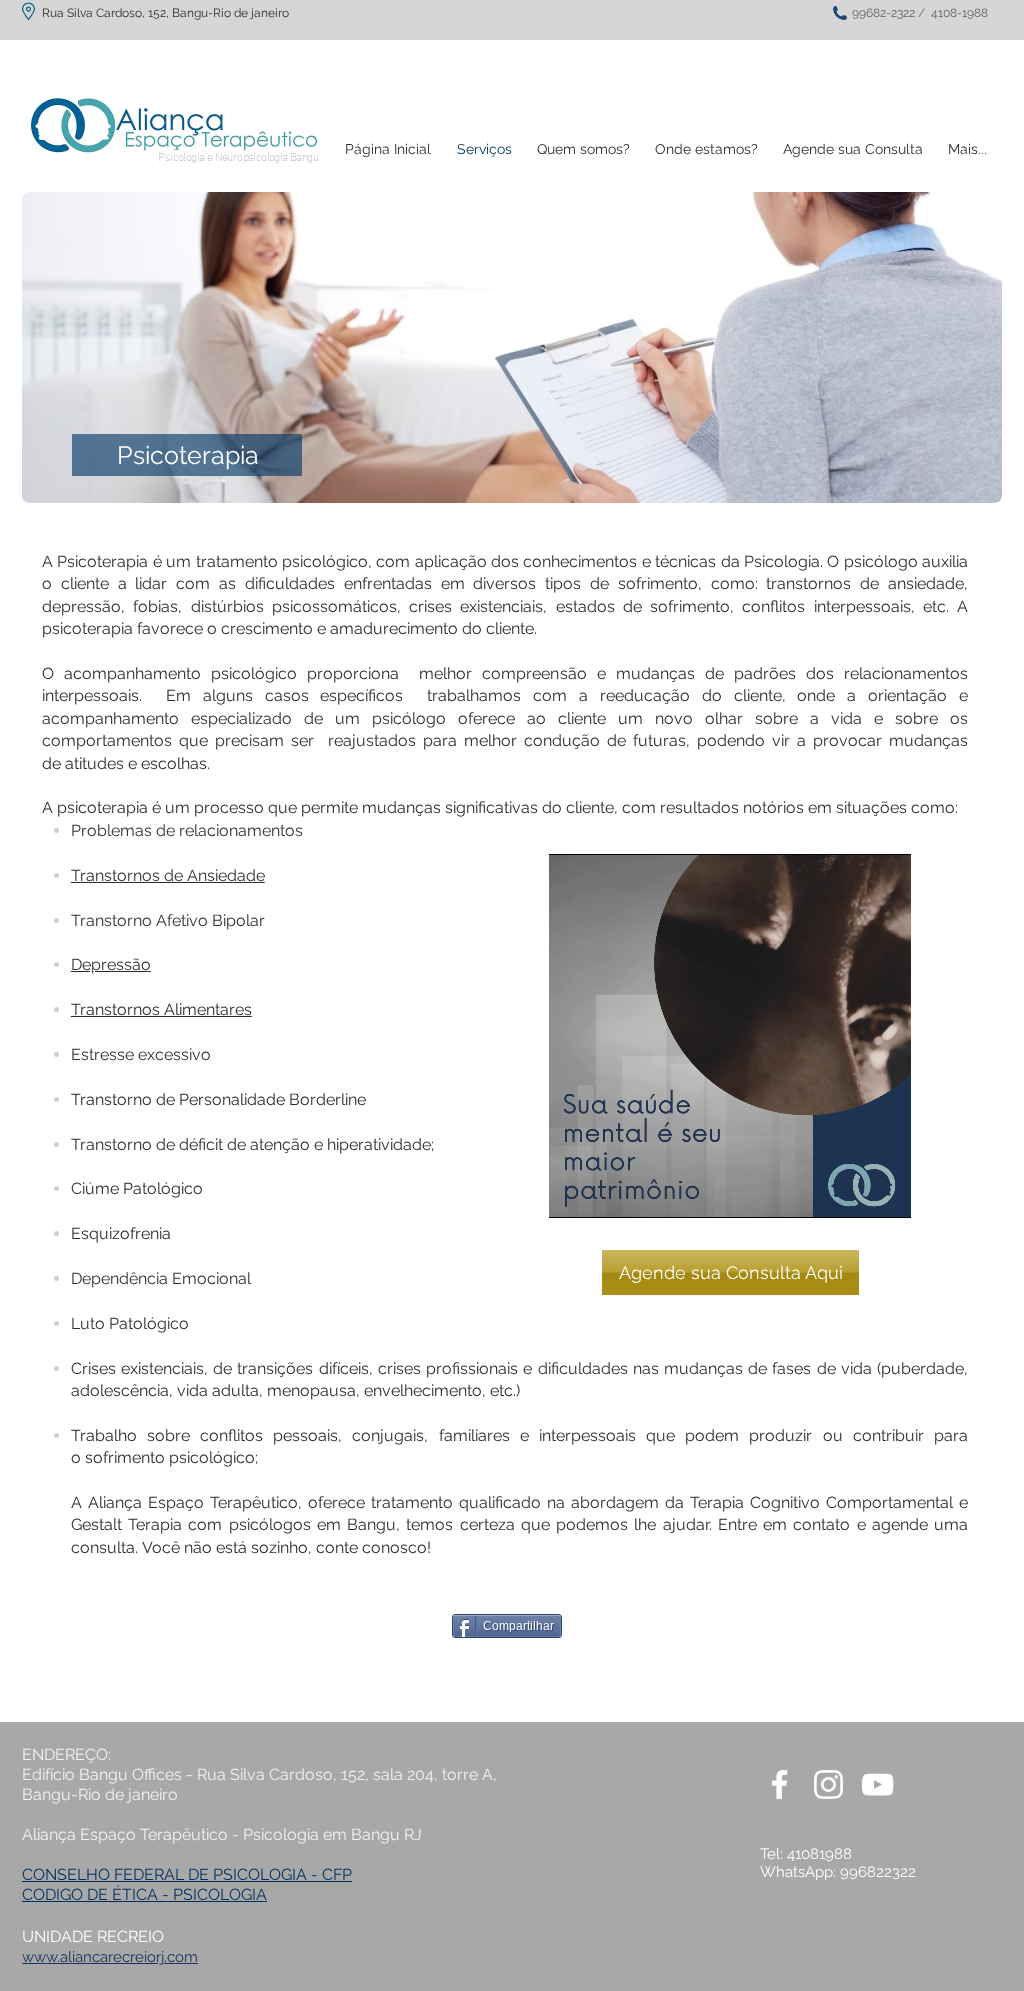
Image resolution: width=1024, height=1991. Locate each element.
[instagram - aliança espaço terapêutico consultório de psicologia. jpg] (828, 1784)
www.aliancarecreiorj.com (110, 1957)
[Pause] (575, 1191)
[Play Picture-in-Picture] (850, 1191)
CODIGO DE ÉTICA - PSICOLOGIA (144, 1894)
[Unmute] (609, 1191)
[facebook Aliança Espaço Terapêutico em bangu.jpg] (779, 1784)
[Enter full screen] (884, 1191)
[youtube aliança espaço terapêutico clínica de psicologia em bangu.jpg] (877, 1784)
